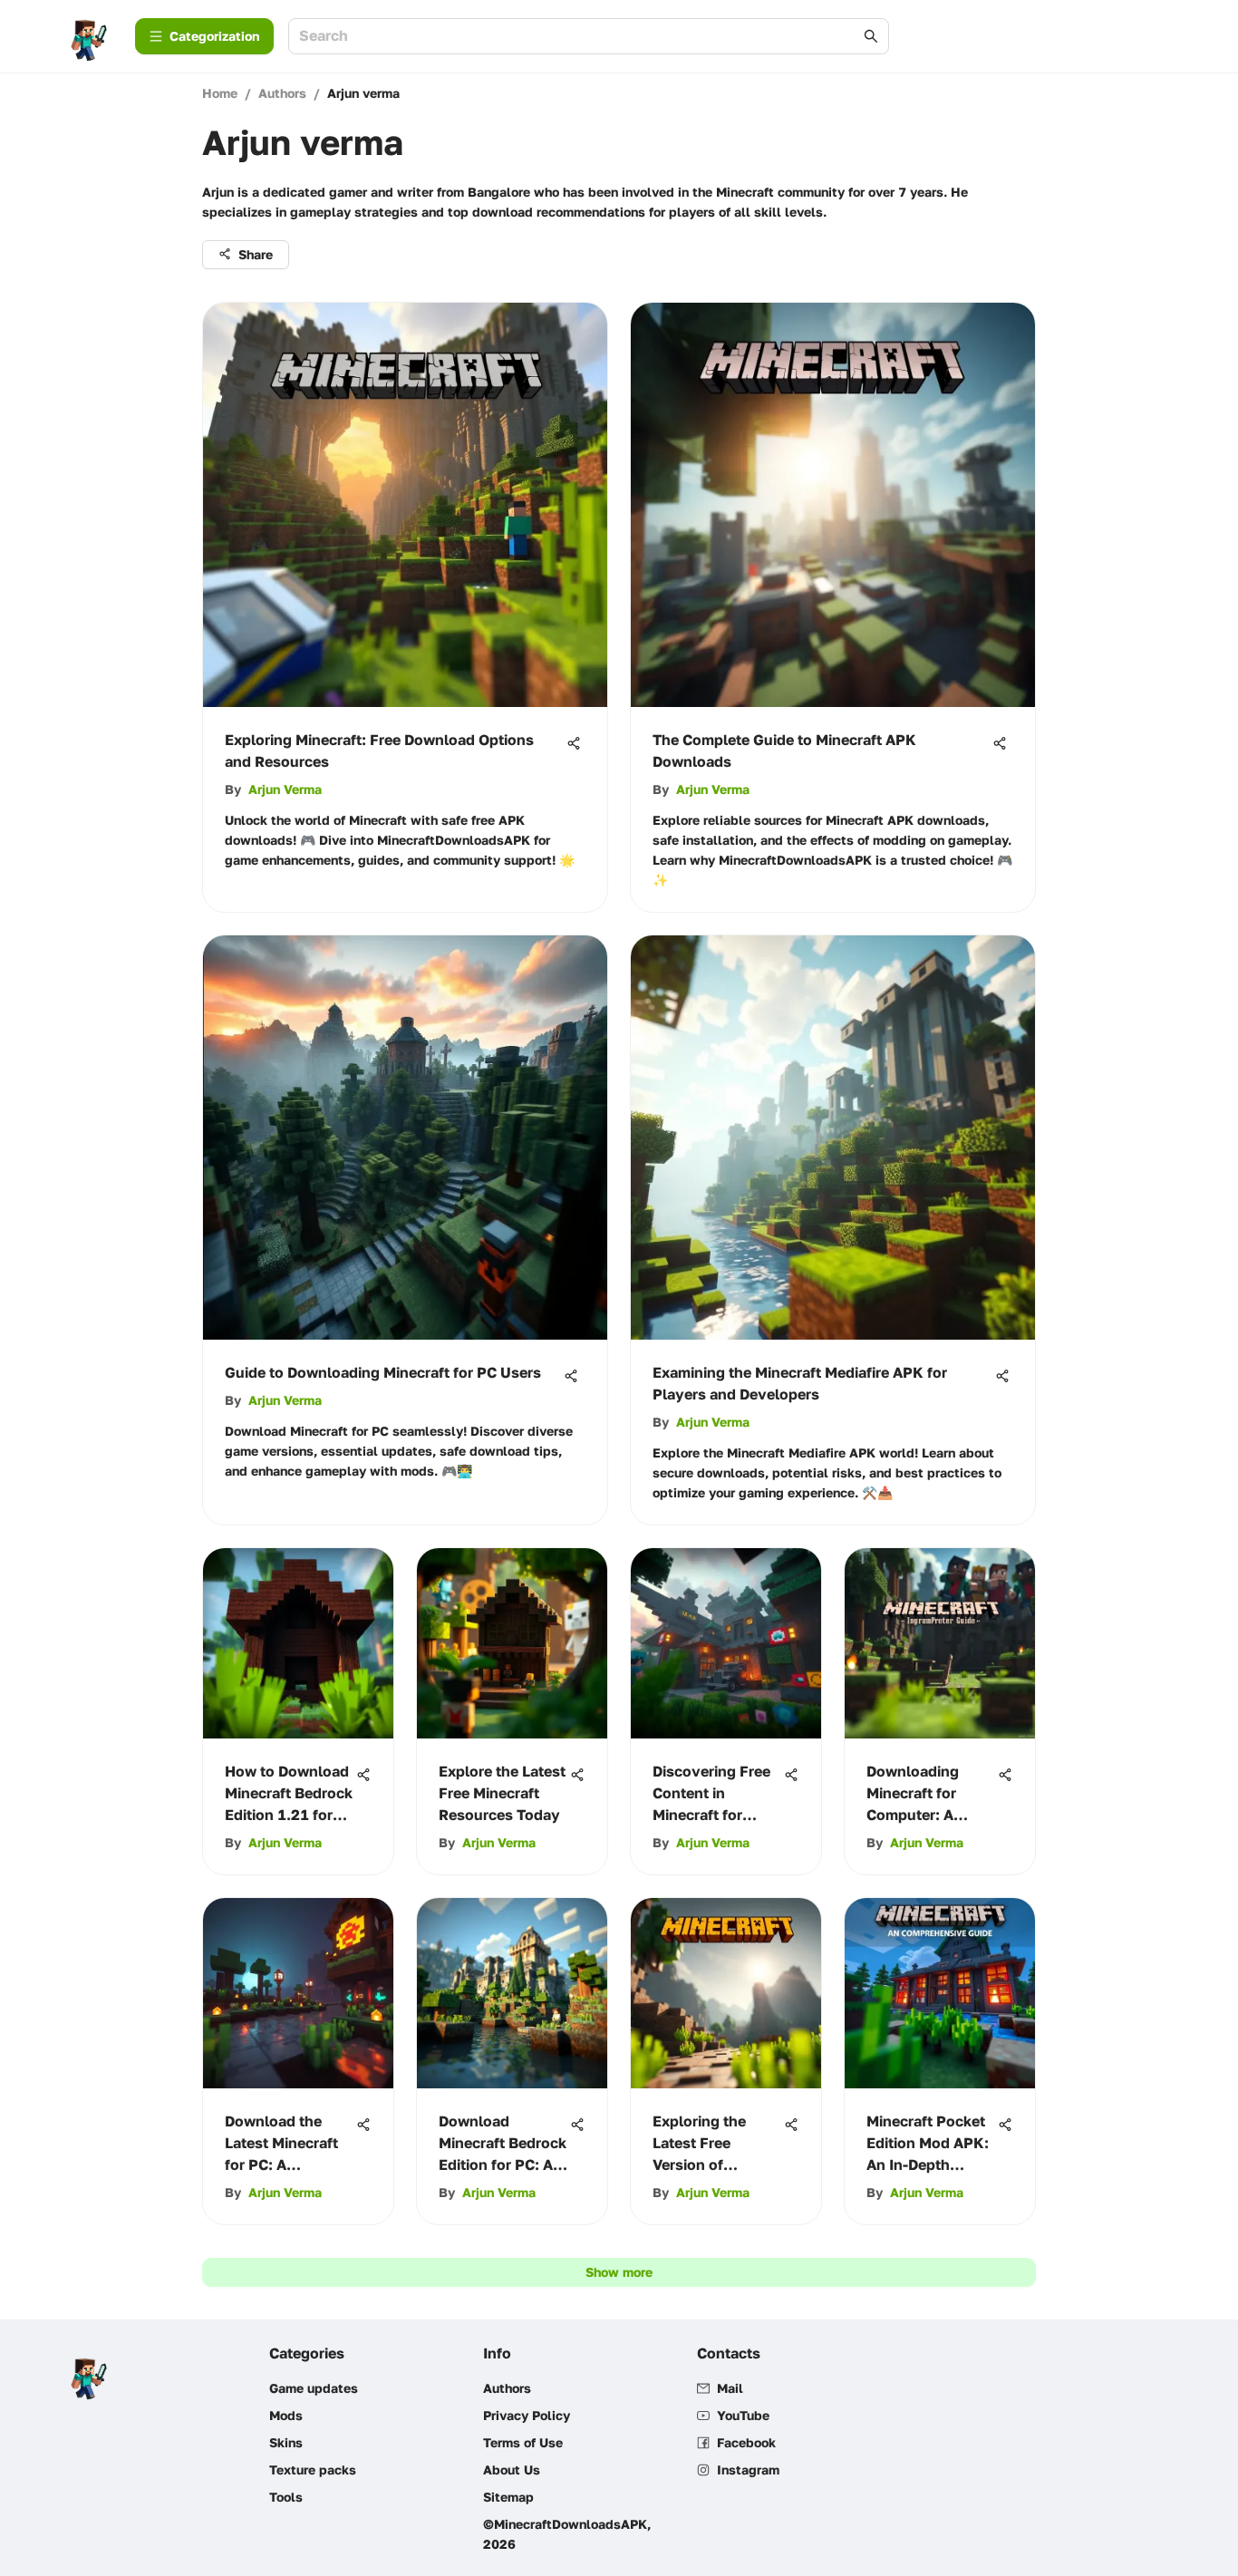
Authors (282, 93)
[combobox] (580, 37)
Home (220, 93)
